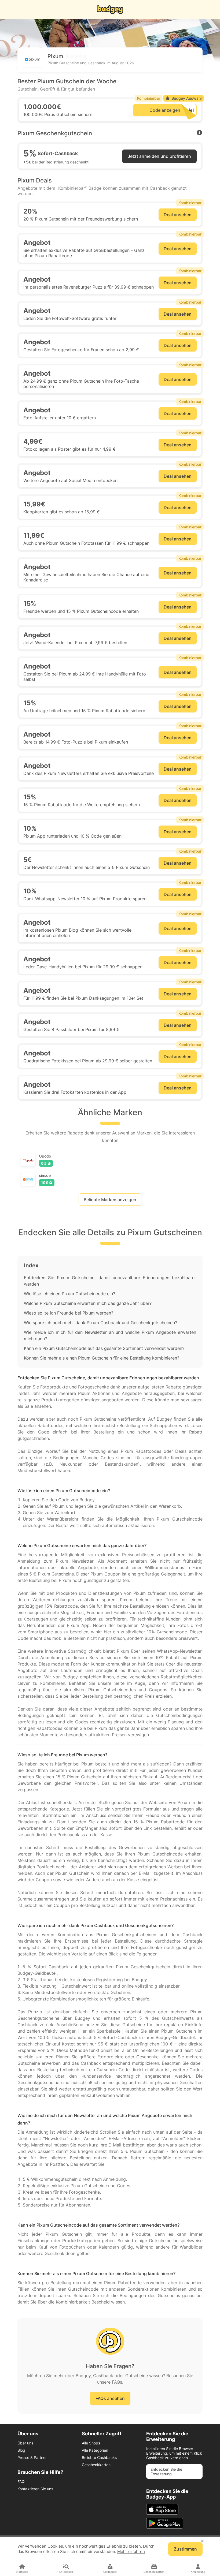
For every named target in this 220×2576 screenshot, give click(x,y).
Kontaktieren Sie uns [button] (35, 2489)
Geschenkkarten (96, 2465)
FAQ (21, 2482)
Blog (21, 2450)
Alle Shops (91, 2443)
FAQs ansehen (110, 2398)
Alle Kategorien (95, 2450)
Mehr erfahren (131, 2551)
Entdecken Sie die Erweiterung (166, 2472)
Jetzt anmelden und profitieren (159, 156)
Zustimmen (185, 2549)
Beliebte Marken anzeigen (110, 1200)
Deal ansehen (178, 215)
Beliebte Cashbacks (99, 2457)
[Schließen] (202, 2541)
